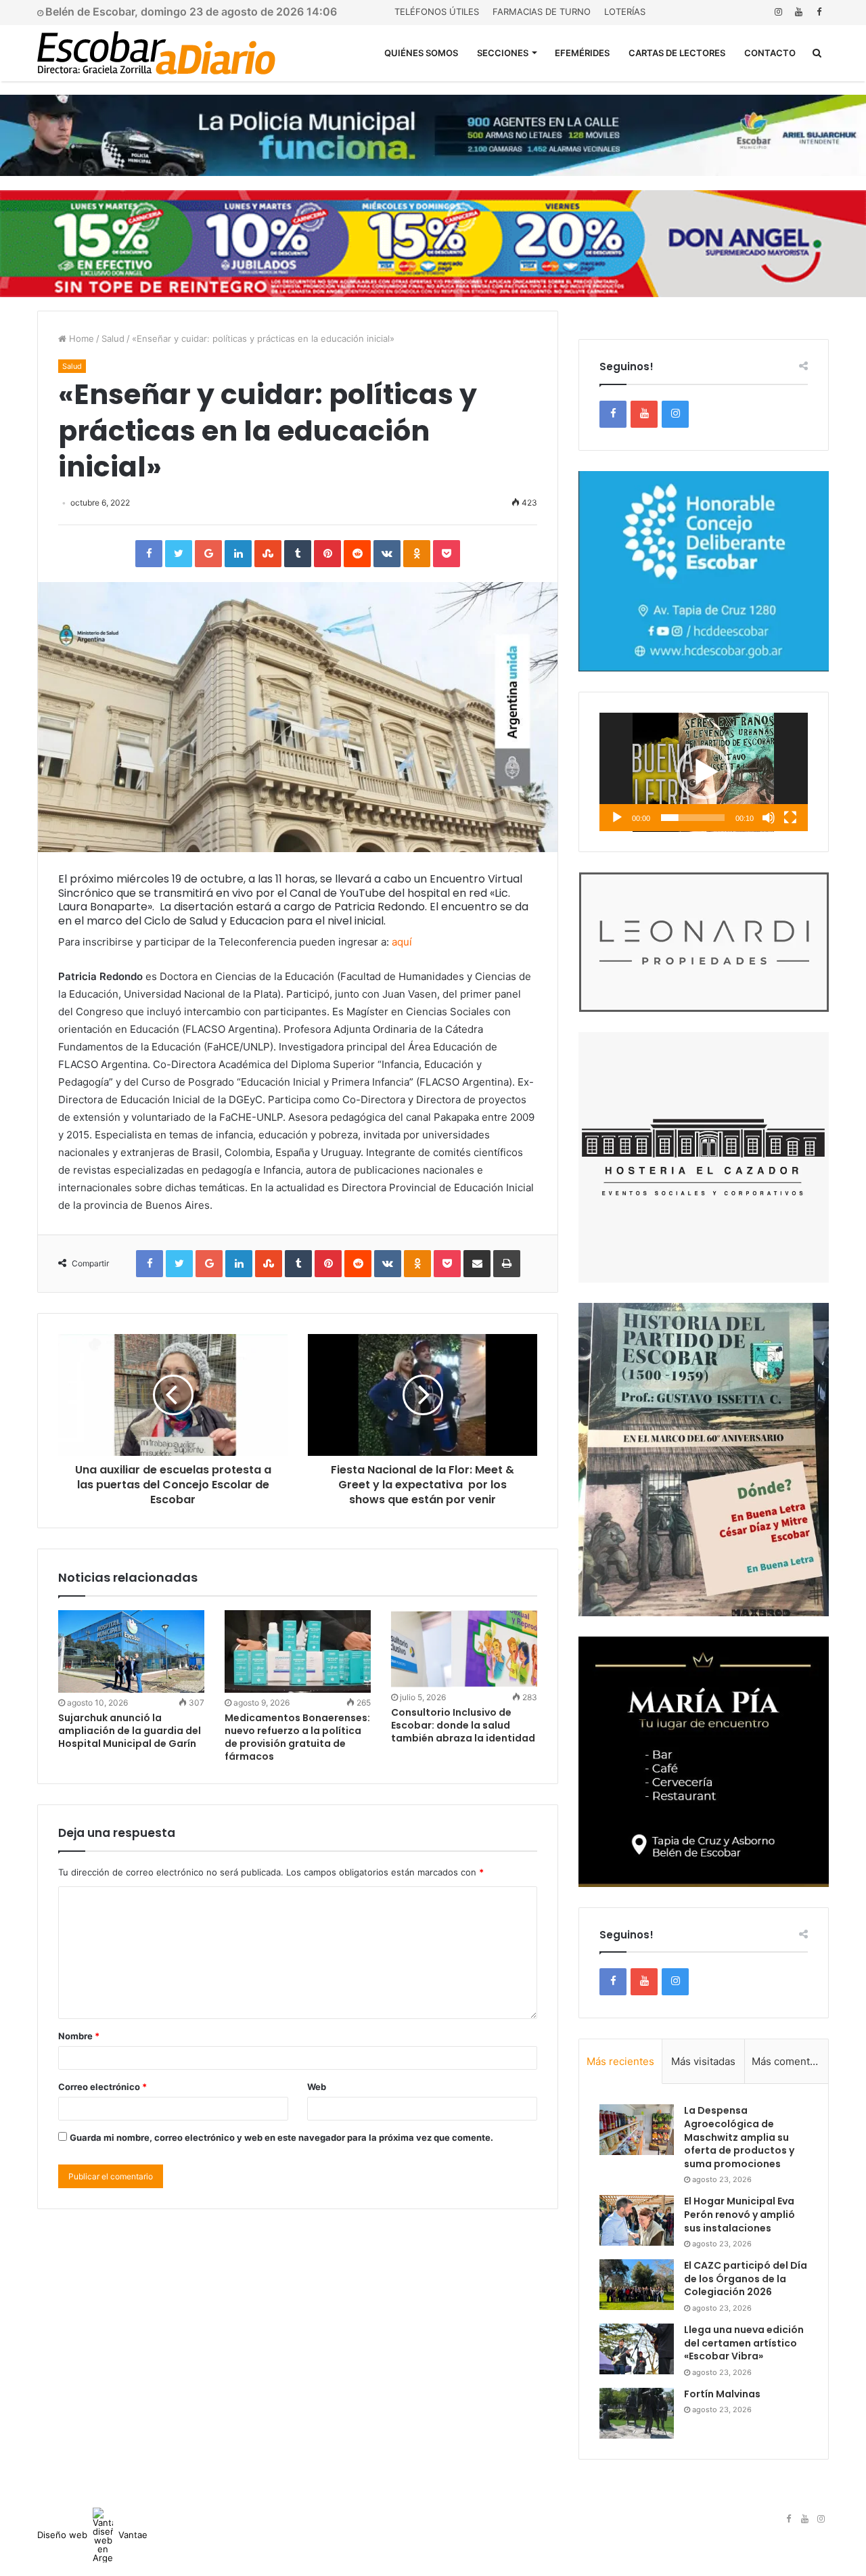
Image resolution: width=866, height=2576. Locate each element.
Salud (113, 338)
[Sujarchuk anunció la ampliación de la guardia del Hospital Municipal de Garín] (131, 1651)
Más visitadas (703, 2061)
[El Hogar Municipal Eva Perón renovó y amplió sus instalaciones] (637, 2220)
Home (80, 338)
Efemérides (582, 53)
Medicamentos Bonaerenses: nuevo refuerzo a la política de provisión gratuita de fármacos (297, 1737)
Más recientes (620, 2061)
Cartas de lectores (677, 53)
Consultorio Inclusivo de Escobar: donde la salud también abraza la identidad (463, 1725)
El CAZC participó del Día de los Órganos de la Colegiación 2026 (746, 2279)
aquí (402, 942)
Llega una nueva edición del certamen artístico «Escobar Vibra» (744, 2343)
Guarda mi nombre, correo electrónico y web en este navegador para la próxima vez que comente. (281, 2137)
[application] (704, 772)
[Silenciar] (769, 818)
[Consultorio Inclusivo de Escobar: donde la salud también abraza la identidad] (464, 1649)
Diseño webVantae (92, 2535)
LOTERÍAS (625, 12)
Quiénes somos (421, 53)
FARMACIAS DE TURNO (542, 12)
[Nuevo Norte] (156, 53)
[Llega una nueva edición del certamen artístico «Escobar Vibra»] (637, 2349)
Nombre (79, 2036)
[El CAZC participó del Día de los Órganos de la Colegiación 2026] (637, 2285)
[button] (704, 772)
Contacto (770, 53)
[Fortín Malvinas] (637, 2413)
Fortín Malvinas (722, 2394)
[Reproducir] (617, 818)
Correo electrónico (102, 2087)
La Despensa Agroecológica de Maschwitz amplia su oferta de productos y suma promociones (739, 2137)
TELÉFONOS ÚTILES (437, 12)
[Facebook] (819, 12)
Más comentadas (790, 2061)
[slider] (693, 818)
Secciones (503, 53)
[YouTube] (798, 12)
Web (317, 2087)
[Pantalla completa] (790, 818)
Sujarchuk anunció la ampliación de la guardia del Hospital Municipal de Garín (130, 1731)
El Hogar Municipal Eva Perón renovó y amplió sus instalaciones (739, 2214)
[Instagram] (778, 12)
